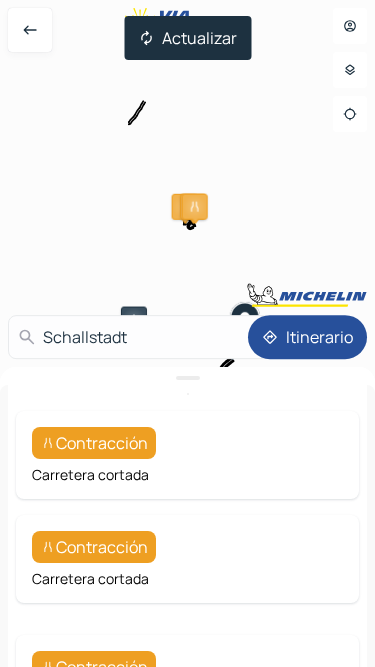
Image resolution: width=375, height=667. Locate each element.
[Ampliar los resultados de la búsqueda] (187, 378)
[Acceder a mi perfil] (350, 26)
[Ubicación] (350, 114)
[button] (195, 207)
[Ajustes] (350, 70)
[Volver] (30, 30)
